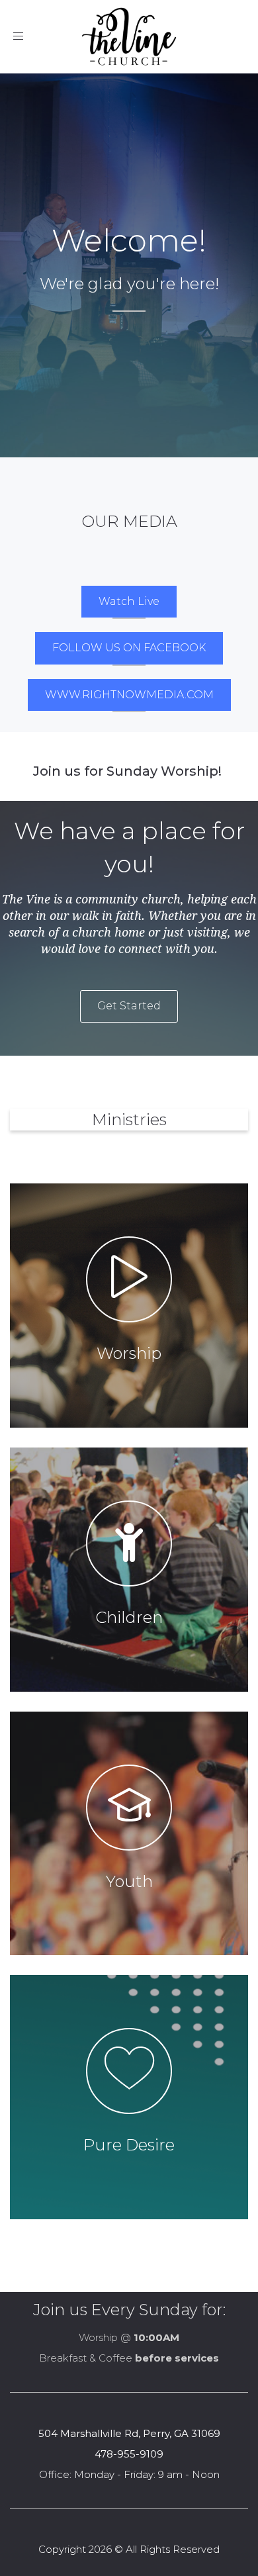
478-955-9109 (129, 2454)
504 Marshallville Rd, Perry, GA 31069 (129, 2433)
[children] (129, 1570)
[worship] (129, 1306)
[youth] (129, 1834)
